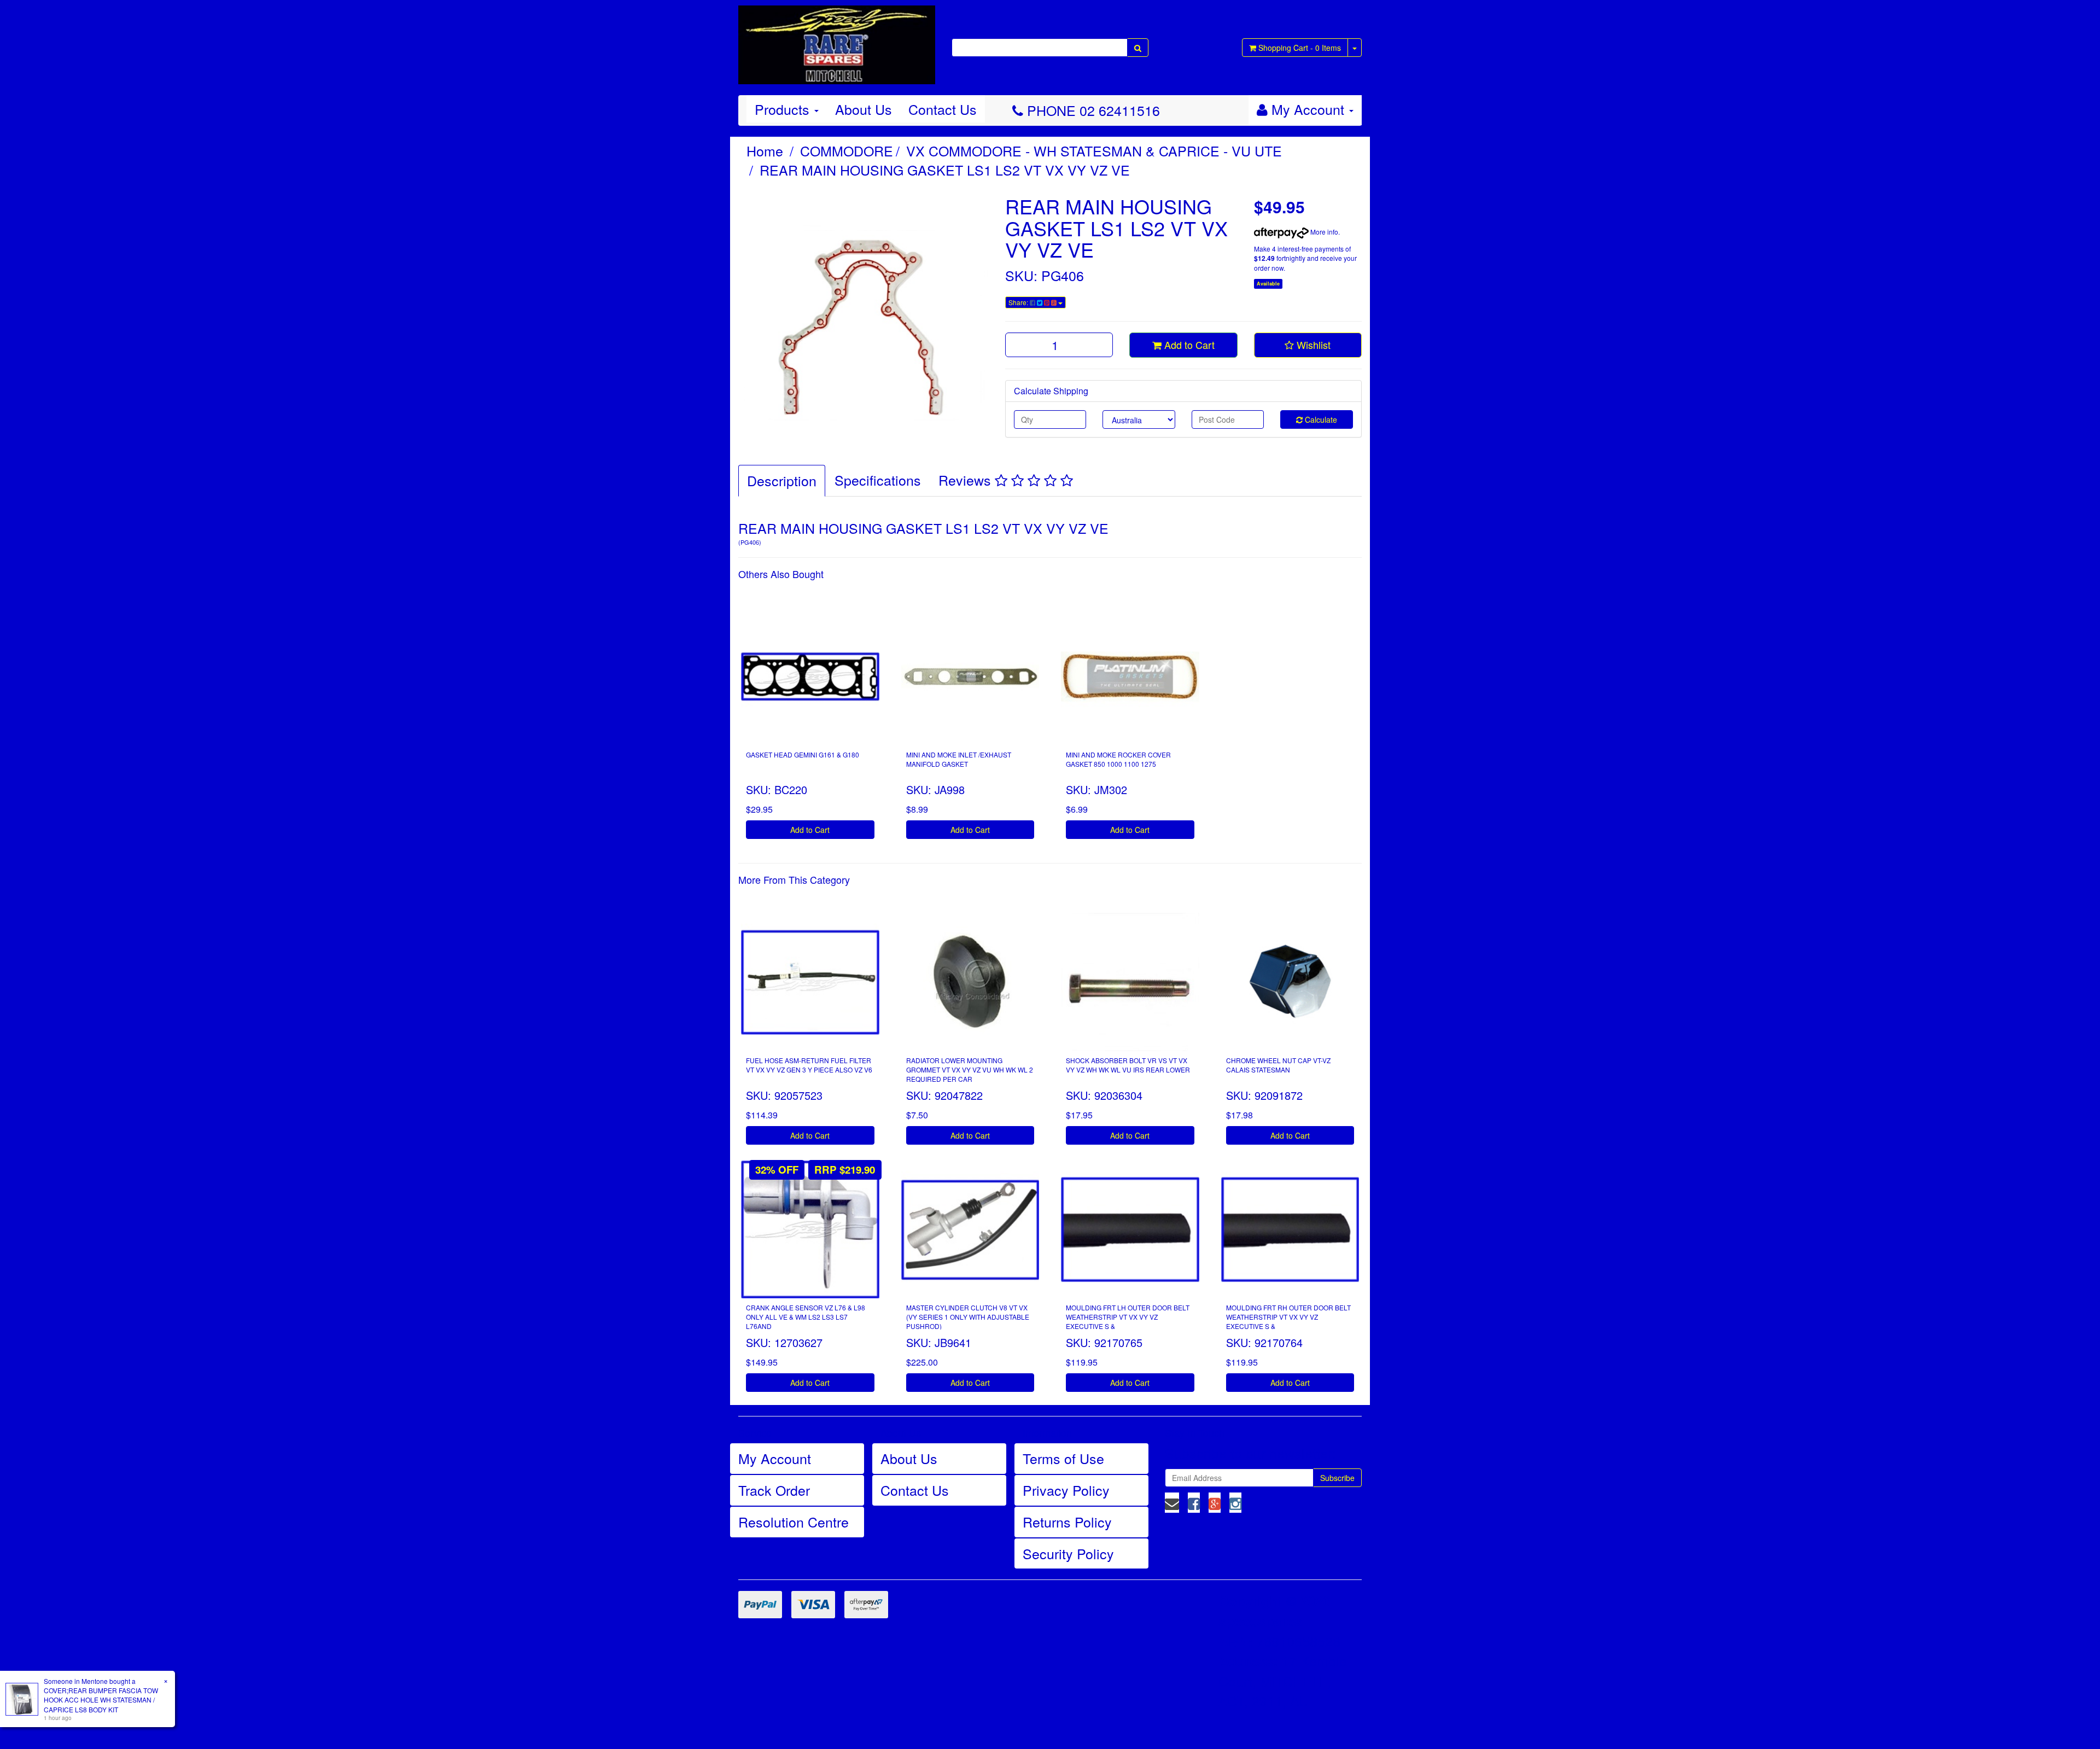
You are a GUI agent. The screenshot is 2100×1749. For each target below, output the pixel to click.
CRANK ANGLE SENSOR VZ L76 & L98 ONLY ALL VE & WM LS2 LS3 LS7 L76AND (806, 1317)
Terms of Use (1063, 1458)
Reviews (967, 480)
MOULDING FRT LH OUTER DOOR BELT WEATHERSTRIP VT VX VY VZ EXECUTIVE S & (1128, 1317)
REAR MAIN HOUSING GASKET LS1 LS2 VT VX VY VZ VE (945, 170)
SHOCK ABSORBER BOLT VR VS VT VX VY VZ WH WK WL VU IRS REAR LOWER (1128, 1065)
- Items (1300, 48)
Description (782, 480)
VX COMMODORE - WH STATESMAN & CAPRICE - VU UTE (1094, 150)
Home (765, 150)
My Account (775, 1458)
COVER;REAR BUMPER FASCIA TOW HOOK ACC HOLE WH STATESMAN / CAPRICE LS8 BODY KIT (101, 1700)
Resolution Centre (794, 1521)
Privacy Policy (1066, 1490)
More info (1323, 232)
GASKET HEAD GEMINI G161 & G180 (803, 754)
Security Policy (1068, 1553)
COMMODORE (847, 150)
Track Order (774, 1490)
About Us (864, 109)
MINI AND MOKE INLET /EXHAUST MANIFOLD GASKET (959, 759)
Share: (1019, 302)
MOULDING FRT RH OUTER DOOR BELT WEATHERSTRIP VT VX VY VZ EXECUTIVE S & (1288, 1317)
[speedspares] (837, 40)
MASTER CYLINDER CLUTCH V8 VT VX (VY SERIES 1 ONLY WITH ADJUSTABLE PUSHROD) (968, 1317)
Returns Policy (1067, 1521)
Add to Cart (1188, 345)
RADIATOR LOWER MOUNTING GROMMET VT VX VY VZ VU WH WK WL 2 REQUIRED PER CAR (970, 1069)
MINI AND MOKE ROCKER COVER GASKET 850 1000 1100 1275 (1118, 759)
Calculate (1320, 419)
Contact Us (943, 109)
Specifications (878, 480)
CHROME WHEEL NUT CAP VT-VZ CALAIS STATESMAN (1278, 1065)
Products (784, 109)
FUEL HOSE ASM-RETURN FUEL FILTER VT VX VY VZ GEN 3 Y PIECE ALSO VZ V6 (809, 1065)
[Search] (1138, 48)
